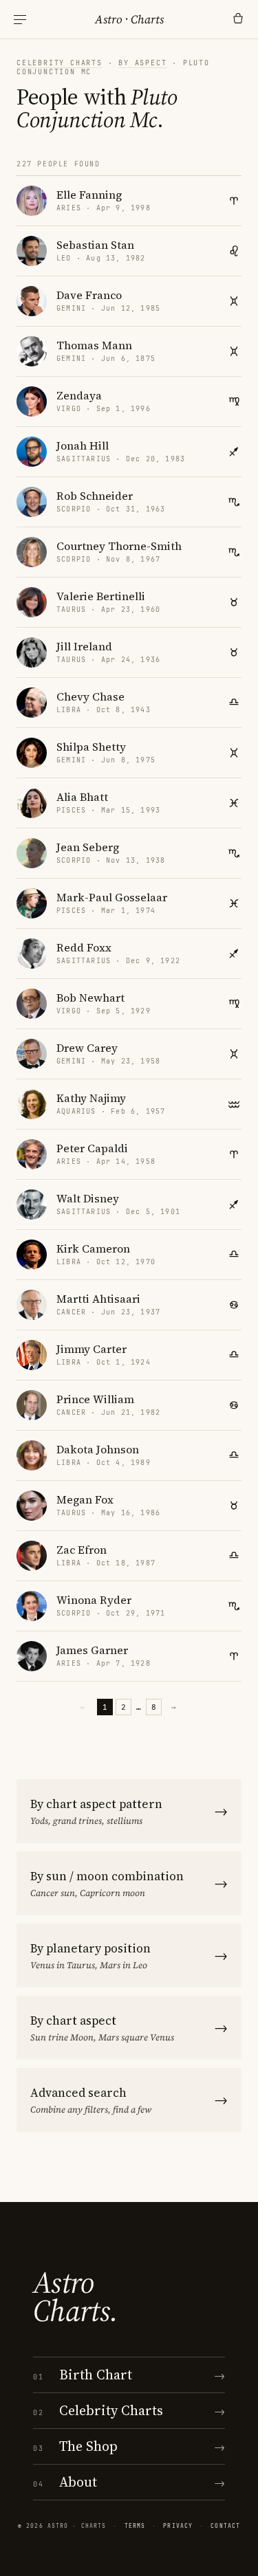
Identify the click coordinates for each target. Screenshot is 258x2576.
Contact (225, 2526)
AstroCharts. (75, 2297)
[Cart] (238, 19)
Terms (135, 2526)
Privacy (178, 2526)
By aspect (142, 63)
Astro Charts (129, 19)
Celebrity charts (60, 63)
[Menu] (20, 20)
